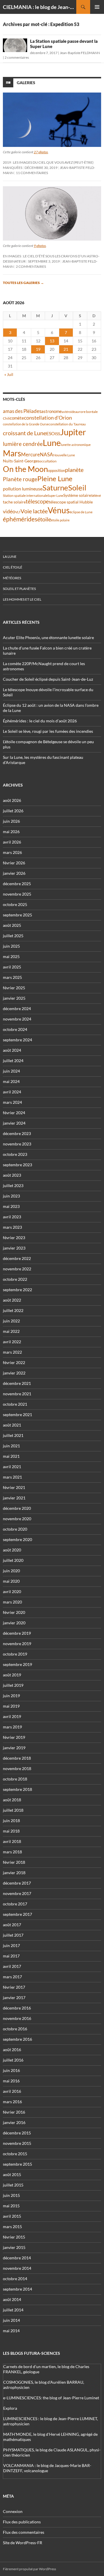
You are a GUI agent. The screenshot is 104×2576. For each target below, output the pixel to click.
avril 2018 (12, 1841)
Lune (52, 443)
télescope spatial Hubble (71, 502)
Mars (12, 453)
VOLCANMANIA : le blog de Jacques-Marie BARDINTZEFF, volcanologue (47, 2468)
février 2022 (14, 1362)
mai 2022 (11, 1331)
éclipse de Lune (81, 512)
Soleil (77, 488)
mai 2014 (11, 2331)
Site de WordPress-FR (23, 2543)
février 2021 (14, 1487)
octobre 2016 (15, 2029)
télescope (37, 501)
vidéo (9, 511)
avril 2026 (12, 842)
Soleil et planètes (19, 589)
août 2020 (12, 1550)
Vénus (59, 510)
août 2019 (12, 1675)
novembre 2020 (17, 1519)
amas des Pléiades (22, 411)
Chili (6, 418)
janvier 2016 (14, 2122)
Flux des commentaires (24, 2532)
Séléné (96, 496)
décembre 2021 (17, 1383)
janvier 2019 (14, 1748)
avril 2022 (12, 1342)
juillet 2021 (13, 1435)
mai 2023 (11, 1206)
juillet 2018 (13, 1810)
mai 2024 (11, 1081)
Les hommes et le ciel (22, 599)
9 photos (40, 246)
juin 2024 (11, 1071)
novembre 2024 (17, 1019)
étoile (44, 519)
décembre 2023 (17, 1133)
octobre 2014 (15, 2279)
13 (52, 341)
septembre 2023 (17, 1165)
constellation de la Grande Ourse (26, 424)
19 (38, 349)
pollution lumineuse (23, 489)
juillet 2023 (13, 1185)
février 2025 (14, 988)
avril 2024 (12, 1092)
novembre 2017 (17, 1893)
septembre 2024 (17, 1040)
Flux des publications (22, 2522)
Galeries (26, 83)
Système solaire (77, 495)
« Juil (9, 374)
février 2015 (14, 2237)
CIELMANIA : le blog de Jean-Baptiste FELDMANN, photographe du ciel (40, 7)
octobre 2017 (15, 1904)
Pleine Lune (55, 478)
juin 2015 (11, 2195)
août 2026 (12, 800)
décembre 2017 (17, 1883)
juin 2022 (11, 1321)
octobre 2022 (15, 1279)
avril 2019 (12, 1716)
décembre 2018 (17, 1758)
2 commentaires (17, 57)
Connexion (13, 2511)
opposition (56, 470)
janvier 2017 (14, 1997)
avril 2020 (12, 1591)
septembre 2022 (17, 1290)
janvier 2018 (14, 1873)
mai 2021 (11, 1456)
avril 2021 (12, 1467)
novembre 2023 (17, 1144)
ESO (51, 433)
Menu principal (97, 7)
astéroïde (68, 412)
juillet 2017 (13, 1935)
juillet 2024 (13, 1061)
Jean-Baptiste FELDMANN (80, 53)
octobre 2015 (15, 2154)
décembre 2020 (17, 1508)
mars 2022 (12, 1352)
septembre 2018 (17, 1789)
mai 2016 (11, 2081)
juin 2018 (11, 1821)
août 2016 (12, 2050)
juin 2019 (11, 1696)
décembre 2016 (17, 2008)
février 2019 (14, 1737)
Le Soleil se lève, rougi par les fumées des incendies (48, 731)
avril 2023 (12, 1217)
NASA (47, 455)
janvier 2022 (14, 1373)
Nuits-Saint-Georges (21, 461)
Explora (10, 2408)
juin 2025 (11, 946)
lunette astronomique (76, 445)
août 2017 (12, 1925)
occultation (48, 461)
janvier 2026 (14, 873)
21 (66, 349)
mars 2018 (12, 1852)
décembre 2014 (17, 2258)
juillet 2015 (13, 2185)
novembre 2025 (17, 894)
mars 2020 (12, 1602)
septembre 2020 (17, 1539)
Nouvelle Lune (64, 455)
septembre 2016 (17, 2039)
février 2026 (14, 863)
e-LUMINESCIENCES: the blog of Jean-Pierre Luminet (51, 2398)
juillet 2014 (13, 2310)
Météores (12, 578)
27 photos (41, 152)
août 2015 (12, 2174)
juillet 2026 (13, 811)
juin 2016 (11, 2070)
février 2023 (14, 1238)
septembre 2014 (17, 2289)
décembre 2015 (17, 2133)
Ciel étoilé (13, 567)
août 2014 (12, 2299)
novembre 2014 (17, 2268)
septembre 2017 (17, 1914)
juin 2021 (11, 1446)
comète (17, 418)
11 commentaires (32, 173)
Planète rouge (20, 479)
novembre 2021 (17, 1394)
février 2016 (14, 2112)
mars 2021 (12, 1477)
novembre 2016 (17, 2018)
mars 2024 (12, 1102)
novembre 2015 (17, 2143)
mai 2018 (11, 1831)
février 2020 (14, 1612)
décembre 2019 (17, 1633)
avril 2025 (12, 967)
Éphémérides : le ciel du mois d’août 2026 (40, 721)
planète (74, 470)
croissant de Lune (25, 433)
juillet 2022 (13, 1310)
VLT (18, 512)
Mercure (30, 454)
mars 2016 (12, 2102)
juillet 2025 (13, 936)
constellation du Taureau (67, 424)
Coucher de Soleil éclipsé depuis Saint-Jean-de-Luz (48, 679)
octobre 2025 (15, 904)
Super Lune (55, 496)
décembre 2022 (17, 1258)
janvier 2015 (14, 2247)
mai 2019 (11, 1706)
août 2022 (12, 1300)
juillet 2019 (13, 1685)
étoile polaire (60, 520)
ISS (57, 434)
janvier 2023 (14, 1248)
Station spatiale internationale (25, 496)
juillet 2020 (13, 1560)
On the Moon (25, 469)
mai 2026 (11, 832)
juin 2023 (11, 1196)
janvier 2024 (14, 1123)
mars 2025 (12, 977)
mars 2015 (12, 2227)
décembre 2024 (17, 1009)
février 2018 (14, 1862)
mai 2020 (11, 1581)
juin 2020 (11, 1571)
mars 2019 (12, 1727)
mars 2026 (12, 852)
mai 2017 (11, 1956)
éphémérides (20, 519)
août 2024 (12, 1050)
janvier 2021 (14, 1498)
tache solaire (14, 502)
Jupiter (73, 432)
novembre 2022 (17, 1269)
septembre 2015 (17, 2164)
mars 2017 (12, 1977)
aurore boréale (86, 412)
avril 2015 (12, 2216)
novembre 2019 (17, 1644)
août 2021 (12, 1425)
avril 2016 (12, 2091)
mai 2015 (11, 2206)
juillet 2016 (13, 2060)
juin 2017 (11, 1945)
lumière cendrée (23, 444)
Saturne (55, 488)
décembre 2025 (17, 884)
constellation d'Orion (48, 418)
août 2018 (12, 1800)
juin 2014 (11, 2320)
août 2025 (12, 925)
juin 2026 (11, 821)
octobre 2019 (15, 1654)
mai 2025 (11, 956)
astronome (52, 411)
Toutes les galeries (23, 283)
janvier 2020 (14, 1623)
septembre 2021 (17, 1415)
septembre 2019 (17, 1664)
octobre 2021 (15, 1404)
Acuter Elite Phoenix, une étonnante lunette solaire (48, 637)
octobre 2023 (15, 1154)
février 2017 (14, 1987)
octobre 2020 (15, 1529)
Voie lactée (34, 511)
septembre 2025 (17, 915)
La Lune (10, 557)
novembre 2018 (17, 1768)
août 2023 (12, 1175)
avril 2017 (12, 1966)
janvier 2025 (14, 998)
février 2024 (14, 1113)
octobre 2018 (15, 1779)
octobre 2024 (15, 1029)
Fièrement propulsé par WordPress (29, 2569)
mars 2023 (12, 1227)
